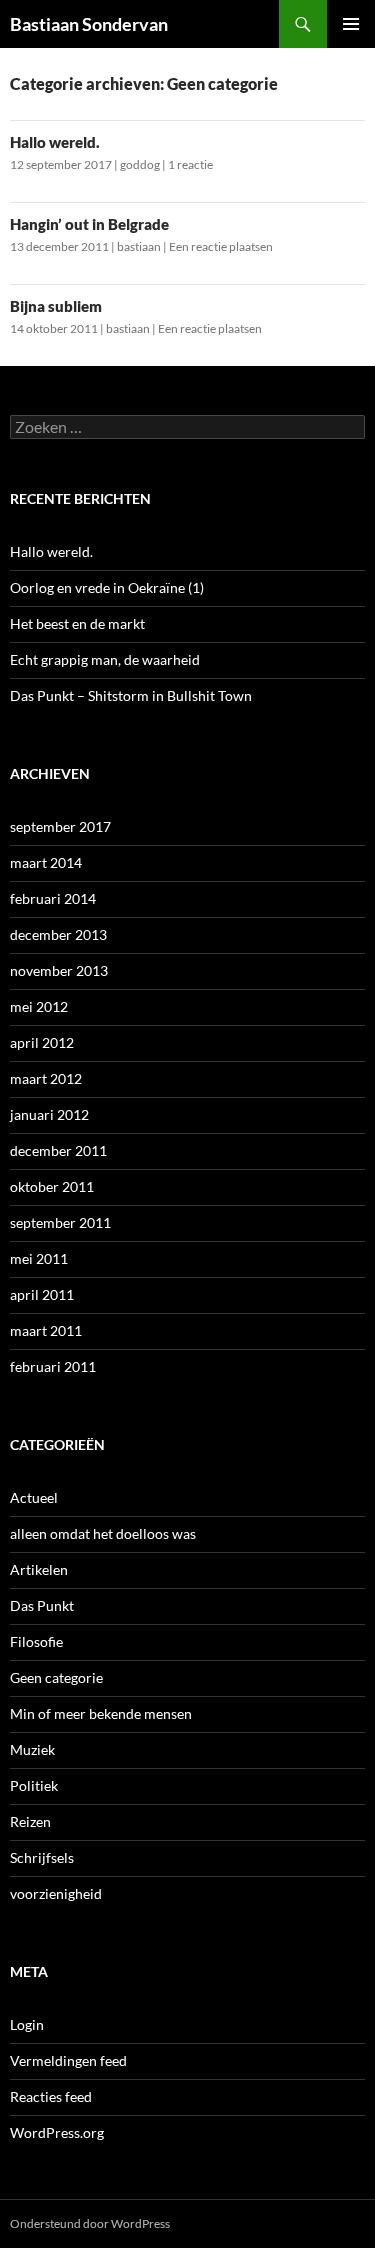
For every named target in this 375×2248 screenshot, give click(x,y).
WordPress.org (57, 2132)
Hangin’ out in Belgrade (89, 224)
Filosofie (36, 1641)
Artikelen (39, 1569)
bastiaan (139, 246)
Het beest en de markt (77, 623)
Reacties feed (51, 2096)
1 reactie (190, 164)
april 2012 (42, 1042)
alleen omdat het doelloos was (103, 1533)
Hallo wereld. (55, 142)
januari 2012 (49, 1114)
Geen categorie (56, 1677)
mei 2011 (39, 1258)
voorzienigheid (56, 1893)
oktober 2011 (52, 1186)
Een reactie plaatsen (221, 246)
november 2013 (59, 970)
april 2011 (42, 1294)
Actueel (34, 1497)
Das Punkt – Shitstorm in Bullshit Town (131, 695)
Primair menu (351, 24)
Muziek (32, 1749)
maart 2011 (46, 1330)
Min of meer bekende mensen (101, 1713)
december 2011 (58, 1150)
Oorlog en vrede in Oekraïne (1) (107, 587)
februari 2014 (53, 898)
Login (27, 2024)
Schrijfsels (42, 1857)
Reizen (30, 1821)
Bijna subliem (56, 306)
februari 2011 (53, 1366)
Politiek (34, 1785)
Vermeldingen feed (68, 2060)
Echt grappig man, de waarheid (105, 659)
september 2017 (60, 826)
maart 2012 (46, 1078)
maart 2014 (46, 862)
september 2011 (60, 1222)
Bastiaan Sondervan (89, 24)
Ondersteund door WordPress (90, 2223)
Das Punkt (42, 1605)
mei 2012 (39, 1006)
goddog (140, 164)
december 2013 (58, 934)
